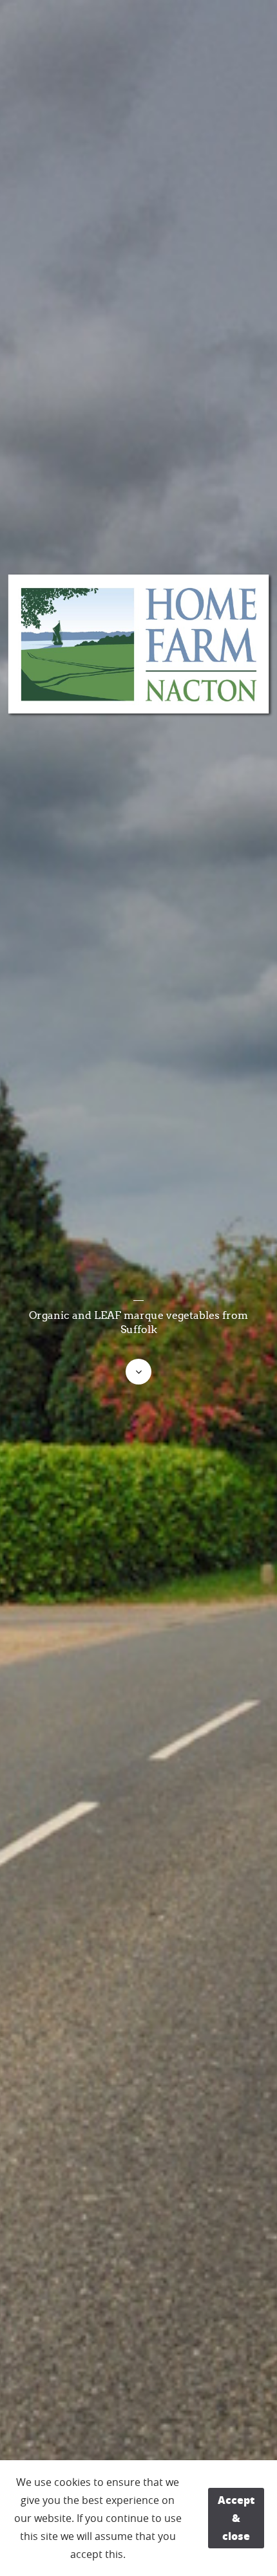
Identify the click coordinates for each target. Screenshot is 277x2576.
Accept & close (236, 2518)
